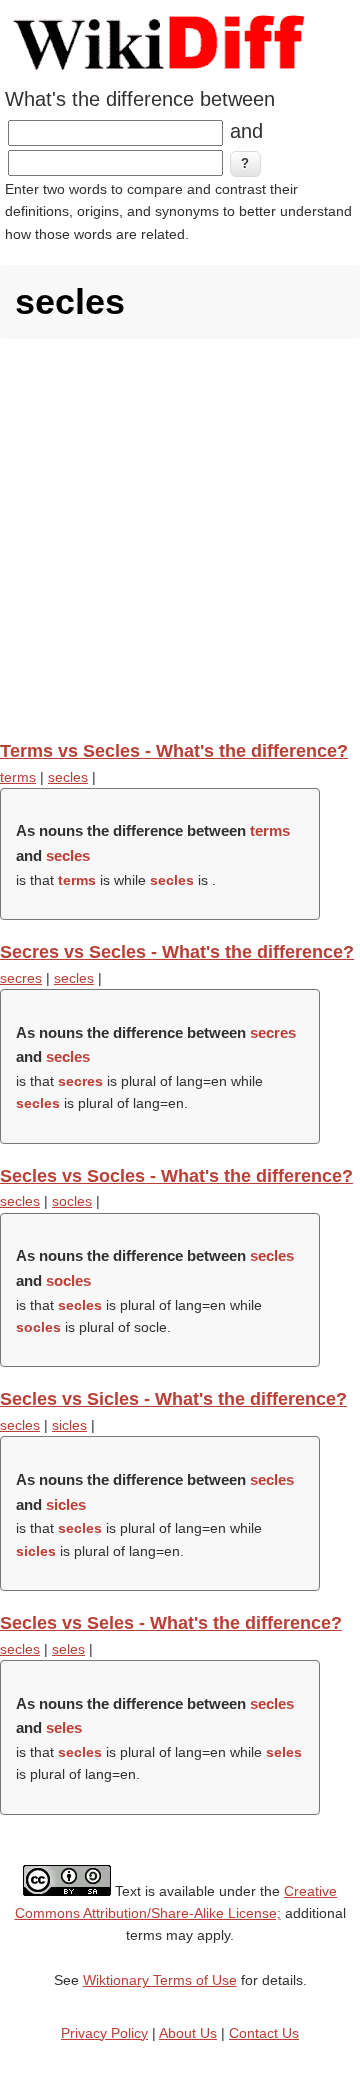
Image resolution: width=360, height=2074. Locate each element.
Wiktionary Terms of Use (160, 1980)
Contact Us (264, 2033)
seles (68, 1649)
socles (72, 1201)
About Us (188, 2033)
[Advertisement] (180, 539)
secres (21, 978)
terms (18, 777)
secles (68, 777)
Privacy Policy (104, 2033)
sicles (69, 1425)
